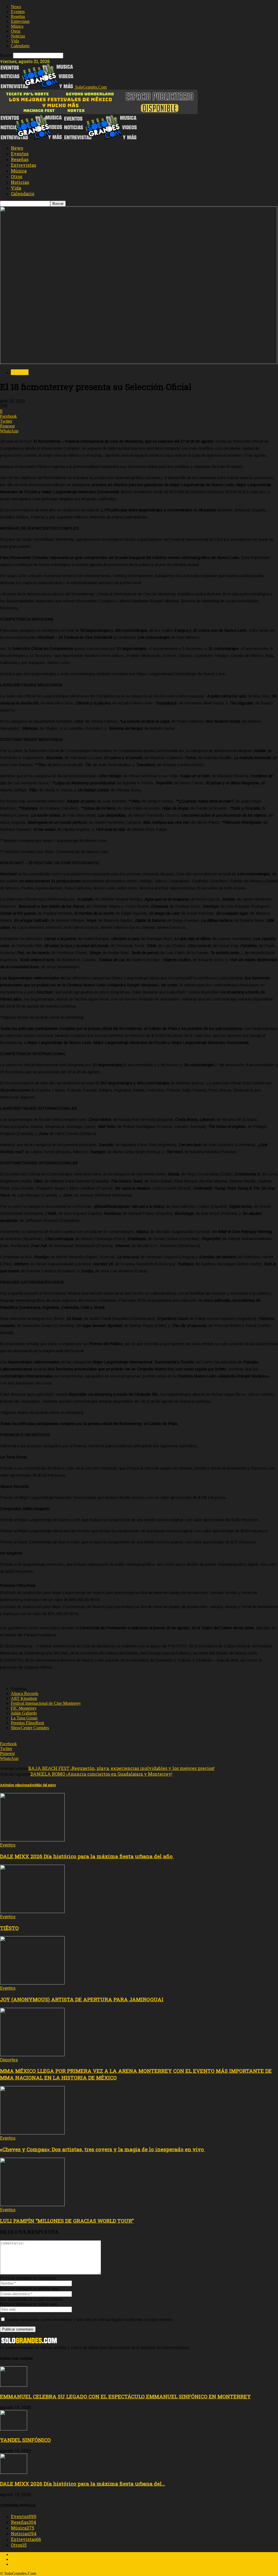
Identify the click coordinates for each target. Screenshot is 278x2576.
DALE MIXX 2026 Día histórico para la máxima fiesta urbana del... (83, 2484)
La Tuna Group (24, 1718)
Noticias (18, 36)
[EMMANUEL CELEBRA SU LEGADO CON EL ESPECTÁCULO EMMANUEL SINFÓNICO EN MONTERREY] (14, 2385)
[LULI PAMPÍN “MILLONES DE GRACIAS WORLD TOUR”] (32, 2205)
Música (17, 26)
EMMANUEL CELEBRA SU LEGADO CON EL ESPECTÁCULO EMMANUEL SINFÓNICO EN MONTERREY (125, 2396)
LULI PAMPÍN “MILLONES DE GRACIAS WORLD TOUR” (67, 2221)
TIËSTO (9, 1928)
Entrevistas (20, 21)
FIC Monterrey (24, 1708)
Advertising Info (25, 2559)
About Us (19, 2554)
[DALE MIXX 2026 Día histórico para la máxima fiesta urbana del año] (32, 1840)
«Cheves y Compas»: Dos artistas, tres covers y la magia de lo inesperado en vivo (103, 2149)
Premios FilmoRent (27, 1723)
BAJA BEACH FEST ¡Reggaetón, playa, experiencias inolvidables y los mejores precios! (121, 1768)
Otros (16, 31)
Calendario (20, 46)
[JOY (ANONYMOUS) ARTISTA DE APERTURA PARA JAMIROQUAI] (32, 1983)
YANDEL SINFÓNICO (25, 2440)
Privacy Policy (23, 2564)
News (16, 7)
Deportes (9, 2060)
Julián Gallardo (24, 1713)
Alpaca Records (25, 1693)
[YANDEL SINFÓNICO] (14, 2429)
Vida (15, 41)
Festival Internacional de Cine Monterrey (46, 1703)
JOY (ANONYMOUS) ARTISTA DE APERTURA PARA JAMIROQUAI (82, 1999)
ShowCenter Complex (30, 1728)
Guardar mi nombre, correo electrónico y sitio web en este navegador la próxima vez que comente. (90, 2319)
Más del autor (45, 1785)
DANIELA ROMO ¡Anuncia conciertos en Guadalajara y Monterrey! (101, 1774)
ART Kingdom (24, 1698)
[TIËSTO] (32, 1912)
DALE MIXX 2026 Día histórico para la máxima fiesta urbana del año (87, 1856)
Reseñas (18, 16)
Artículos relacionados (18, 1785)
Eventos (18, 12)
